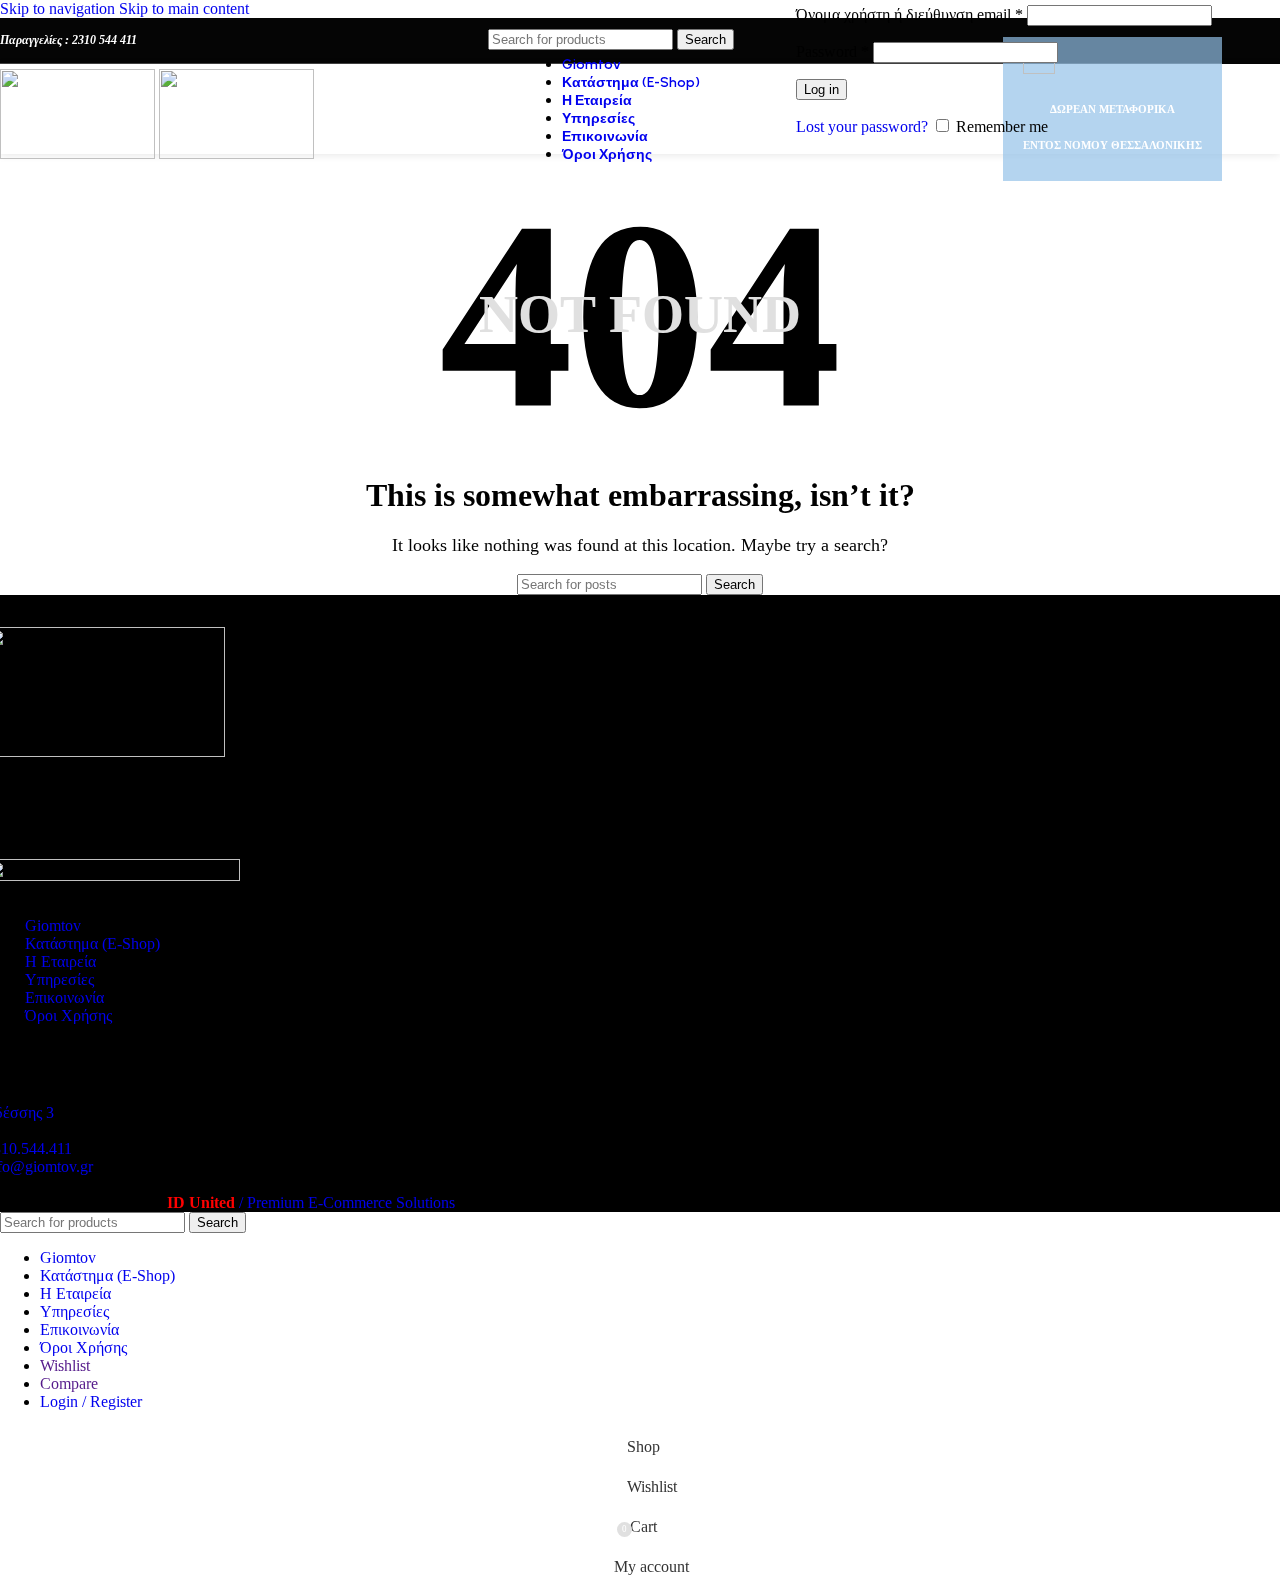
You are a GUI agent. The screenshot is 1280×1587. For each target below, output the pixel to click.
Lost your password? (862, 126)
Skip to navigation (59, 8)
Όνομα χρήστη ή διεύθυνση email (909, 14)
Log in (821, 89)
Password (832, 51)
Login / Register (91, 1401)
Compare (69, 1383)
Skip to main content (184, 8)
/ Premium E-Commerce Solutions (311, 1202)
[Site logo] (79, 153)
